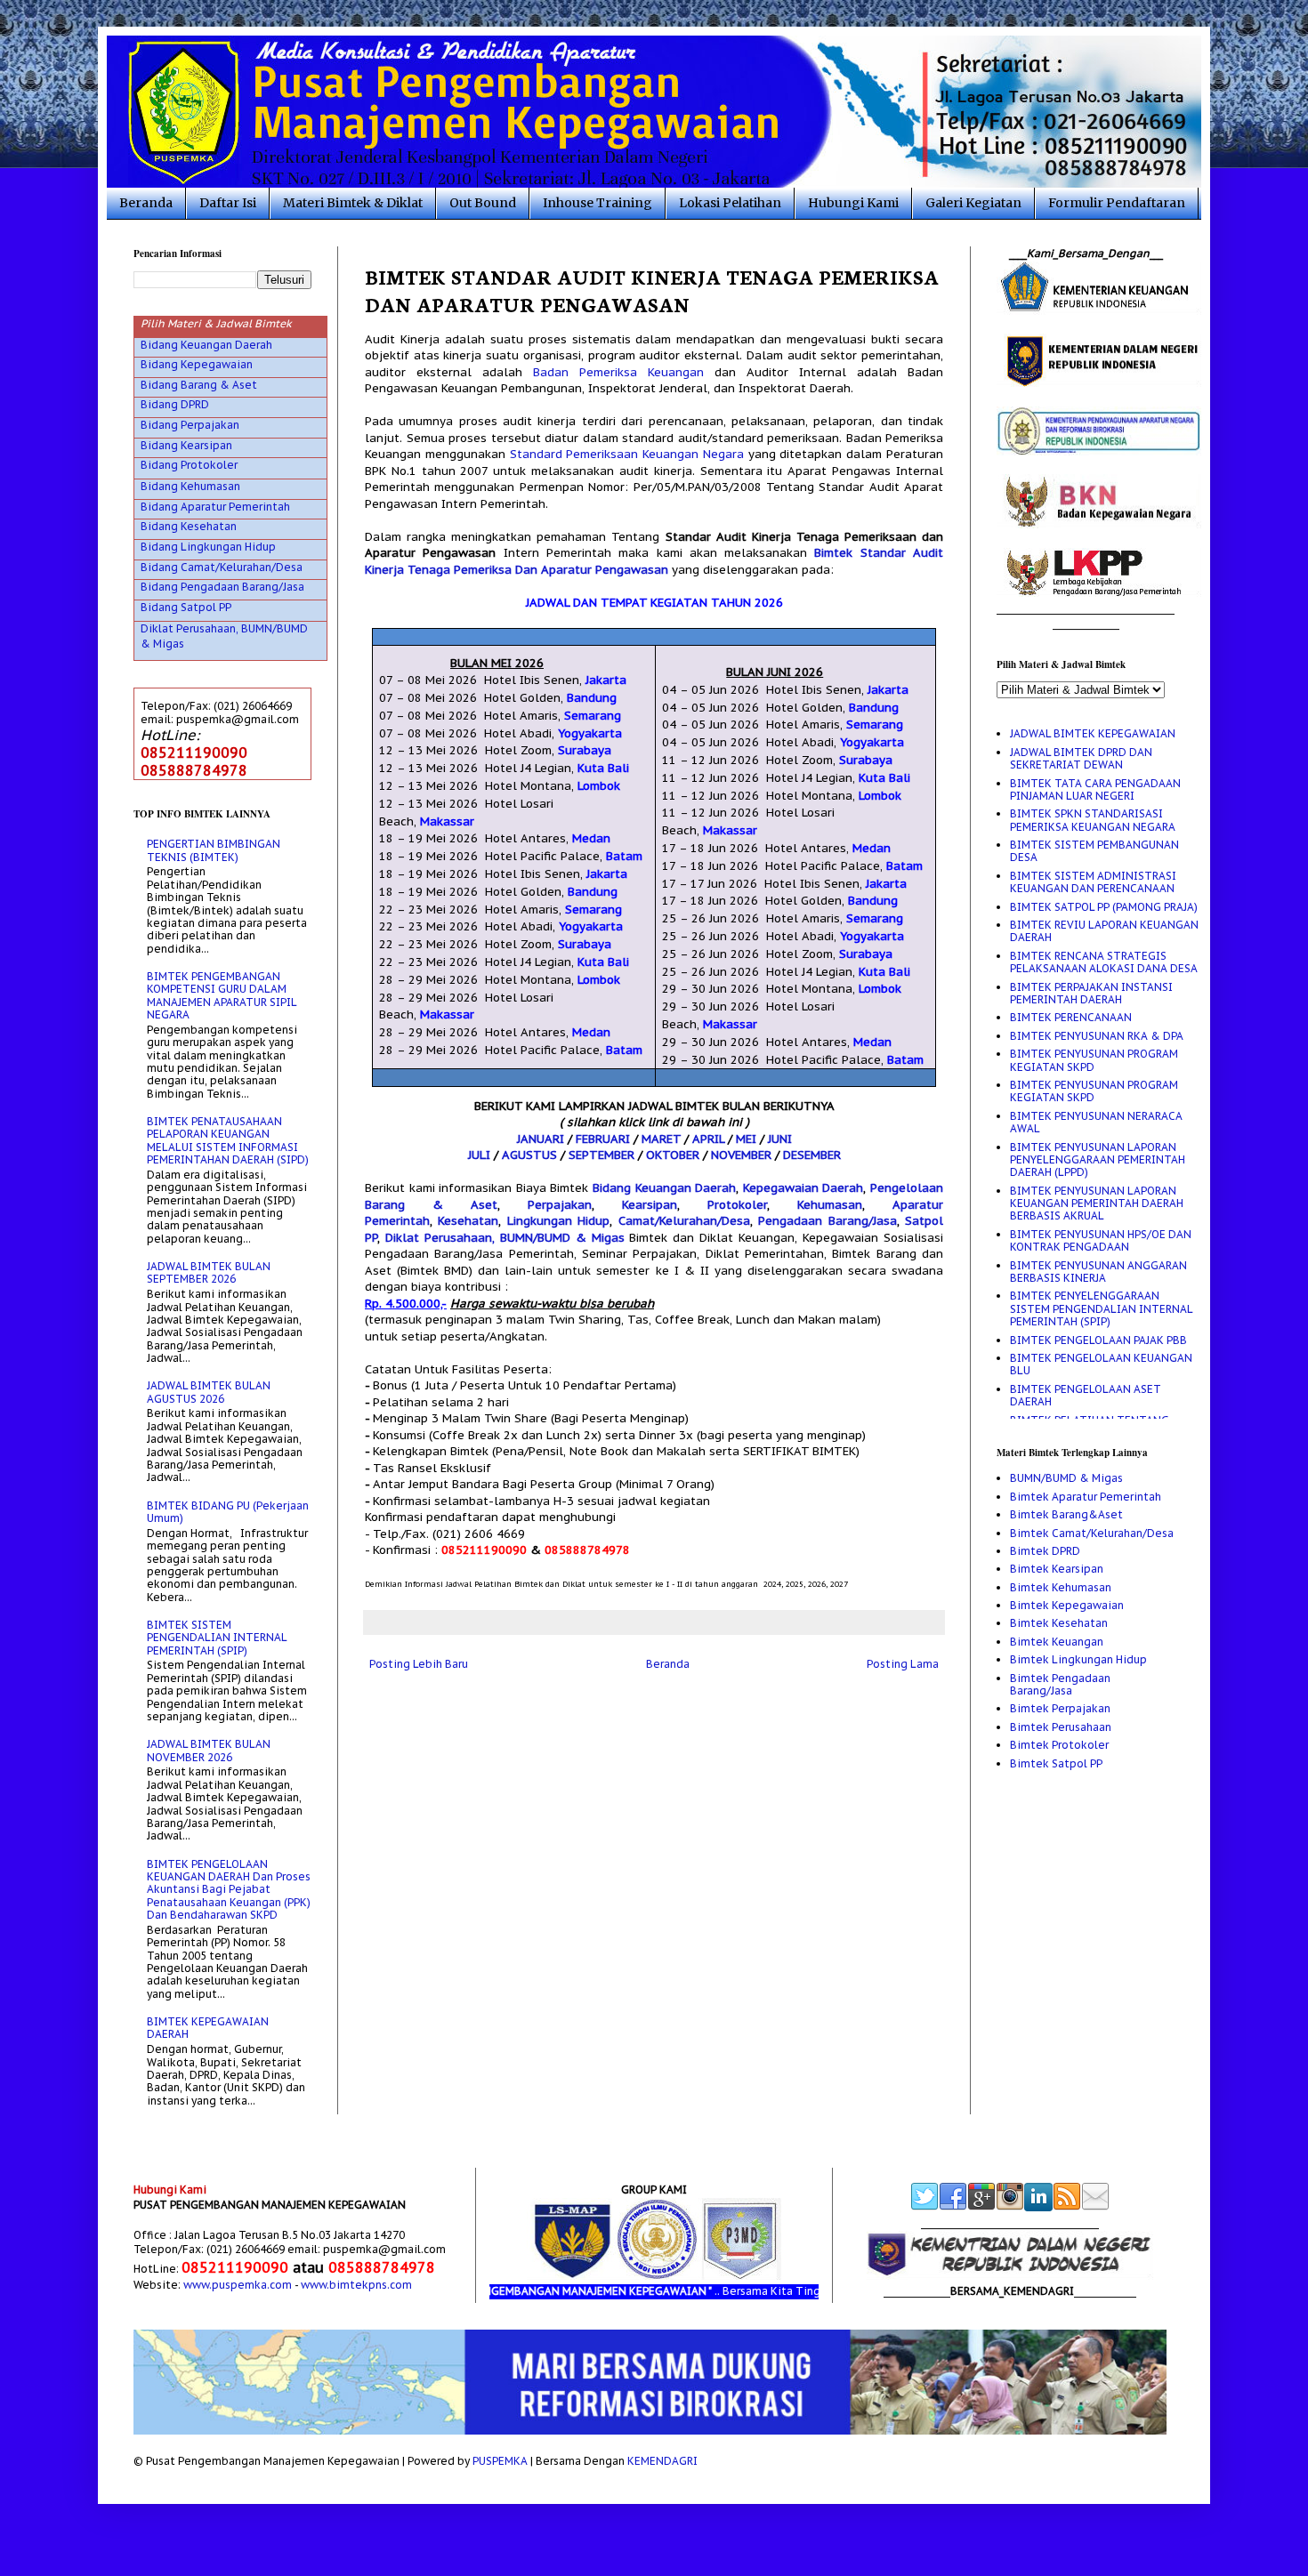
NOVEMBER (741, 1155)
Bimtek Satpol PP (1056, 1763)
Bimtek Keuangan (1057, 1642)
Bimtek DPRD (1045, 1551)
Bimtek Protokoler (1059, 1745)
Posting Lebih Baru (419, 1664)
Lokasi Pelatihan (730, 203)
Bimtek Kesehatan (1059, 1623)
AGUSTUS (529, 1155)
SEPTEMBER (602, 1155)
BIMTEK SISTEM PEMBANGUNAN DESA (1094, 851)
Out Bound (483, 203)
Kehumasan (830, 1205)
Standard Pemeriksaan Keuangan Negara (627, 454)
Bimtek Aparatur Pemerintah (1086, 1497)
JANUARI (541, 1139)
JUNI (780, 1139)
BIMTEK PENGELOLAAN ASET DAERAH (1086, 1395)
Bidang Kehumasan (190, 486)
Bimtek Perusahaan (1061, 1727)
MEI (746, 1139)
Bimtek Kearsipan (1057, 1569)
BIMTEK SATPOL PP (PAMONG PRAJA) (1104, 907)
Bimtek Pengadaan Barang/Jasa (1060, 1684)
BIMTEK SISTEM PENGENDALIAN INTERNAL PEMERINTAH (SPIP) (217, 1638)
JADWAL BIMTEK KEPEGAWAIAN (1093, 733)
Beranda (146, 203)
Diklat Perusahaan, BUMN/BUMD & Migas (505, 1238)
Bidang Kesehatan (189, 526)
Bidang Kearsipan (186, 445)
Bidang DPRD (175, 404)
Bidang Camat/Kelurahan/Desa (222, 567)
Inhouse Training (597, 203)
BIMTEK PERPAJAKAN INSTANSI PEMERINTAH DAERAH (1091, 993)
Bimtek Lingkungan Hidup (1078, 1659)
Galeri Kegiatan (973, 203)
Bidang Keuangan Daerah (664, 1188)
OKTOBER (673, 1155)
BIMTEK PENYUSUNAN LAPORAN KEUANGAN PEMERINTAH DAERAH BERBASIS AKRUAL (1097, 1203)
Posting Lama (903, 1664)
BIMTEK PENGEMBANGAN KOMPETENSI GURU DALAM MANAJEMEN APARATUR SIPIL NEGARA (222, 995)
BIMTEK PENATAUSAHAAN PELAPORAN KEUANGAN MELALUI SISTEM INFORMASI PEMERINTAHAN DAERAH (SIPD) (228, 1140)
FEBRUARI (603, 1139)
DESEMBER (812, 1155)
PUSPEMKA (500, 2461)
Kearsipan (650, 1205)
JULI (479, 1155)
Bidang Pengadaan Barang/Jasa (222, 587)
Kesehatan (468, 1221)
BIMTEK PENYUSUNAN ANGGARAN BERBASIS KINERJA (1098, 1272)
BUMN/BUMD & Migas (1066, 1478)
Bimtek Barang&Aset (1066, 1514)
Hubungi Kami (853, 203)
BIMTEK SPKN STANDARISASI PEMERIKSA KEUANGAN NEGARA (1093, 820)
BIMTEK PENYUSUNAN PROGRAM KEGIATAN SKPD (1094, 1060)
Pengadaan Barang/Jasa (827, 1221)
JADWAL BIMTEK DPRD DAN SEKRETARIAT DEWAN (1081, 758)
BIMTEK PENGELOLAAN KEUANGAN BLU (1101, 1364)
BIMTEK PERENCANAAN (1071, 1017)
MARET (661, 1139)
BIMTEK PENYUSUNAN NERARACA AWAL (1096, 1122)
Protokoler (737, 1205)
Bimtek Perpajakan (1060, 1708)
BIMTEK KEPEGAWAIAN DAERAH (208, 2028)
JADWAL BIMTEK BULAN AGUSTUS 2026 (209, 1392)
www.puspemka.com (238, 2285)
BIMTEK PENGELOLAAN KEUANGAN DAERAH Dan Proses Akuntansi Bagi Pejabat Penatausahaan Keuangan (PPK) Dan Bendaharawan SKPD (229, 1890)
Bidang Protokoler (189, 465)
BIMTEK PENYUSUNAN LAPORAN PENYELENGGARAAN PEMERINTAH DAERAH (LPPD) (1098, 1160)
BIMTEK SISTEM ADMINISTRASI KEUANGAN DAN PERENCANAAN (1093, 882)
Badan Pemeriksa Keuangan (618, 372)
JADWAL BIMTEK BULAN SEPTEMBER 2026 (209, 1272)
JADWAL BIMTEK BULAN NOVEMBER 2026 (209, 1750)
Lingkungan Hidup (558, 1221)
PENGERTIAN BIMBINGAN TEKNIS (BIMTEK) (214, 850)
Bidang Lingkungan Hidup (208, 547)
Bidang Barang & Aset (199, 385)
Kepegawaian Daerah (803, 1188)
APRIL (708, 1139)
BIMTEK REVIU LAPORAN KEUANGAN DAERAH (1104, 931)
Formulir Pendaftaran (1117, 203)
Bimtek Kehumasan (1061, 1587)
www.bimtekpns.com (356, 2285)
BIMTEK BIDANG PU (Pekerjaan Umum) (228, 1512)
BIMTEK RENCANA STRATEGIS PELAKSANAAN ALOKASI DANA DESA (1104, 962)
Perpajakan (560, 1205)
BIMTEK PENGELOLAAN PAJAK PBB (1098, 1340)
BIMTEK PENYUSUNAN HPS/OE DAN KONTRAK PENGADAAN (1101, 1240)
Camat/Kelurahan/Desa (684, 1221)
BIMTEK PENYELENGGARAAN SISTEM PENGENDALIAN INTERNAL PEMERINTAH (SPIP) (1101, 1308)
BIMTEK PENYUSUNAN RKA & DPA (1097, 1036)
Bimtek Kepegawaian (1067, 1605)
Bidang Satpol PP (186, 607)
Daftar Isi (228, 203)
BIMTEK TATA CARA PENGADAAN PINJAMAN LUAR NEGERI (1095, 789)
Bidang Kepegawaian (197, 364)
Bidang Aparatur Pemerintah (215, 507)
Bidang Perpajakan (190, 425)
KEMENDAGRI (662, 2461)
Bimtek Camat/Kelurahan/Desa (1092, 1533)
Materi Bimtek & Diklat (353, 203)
